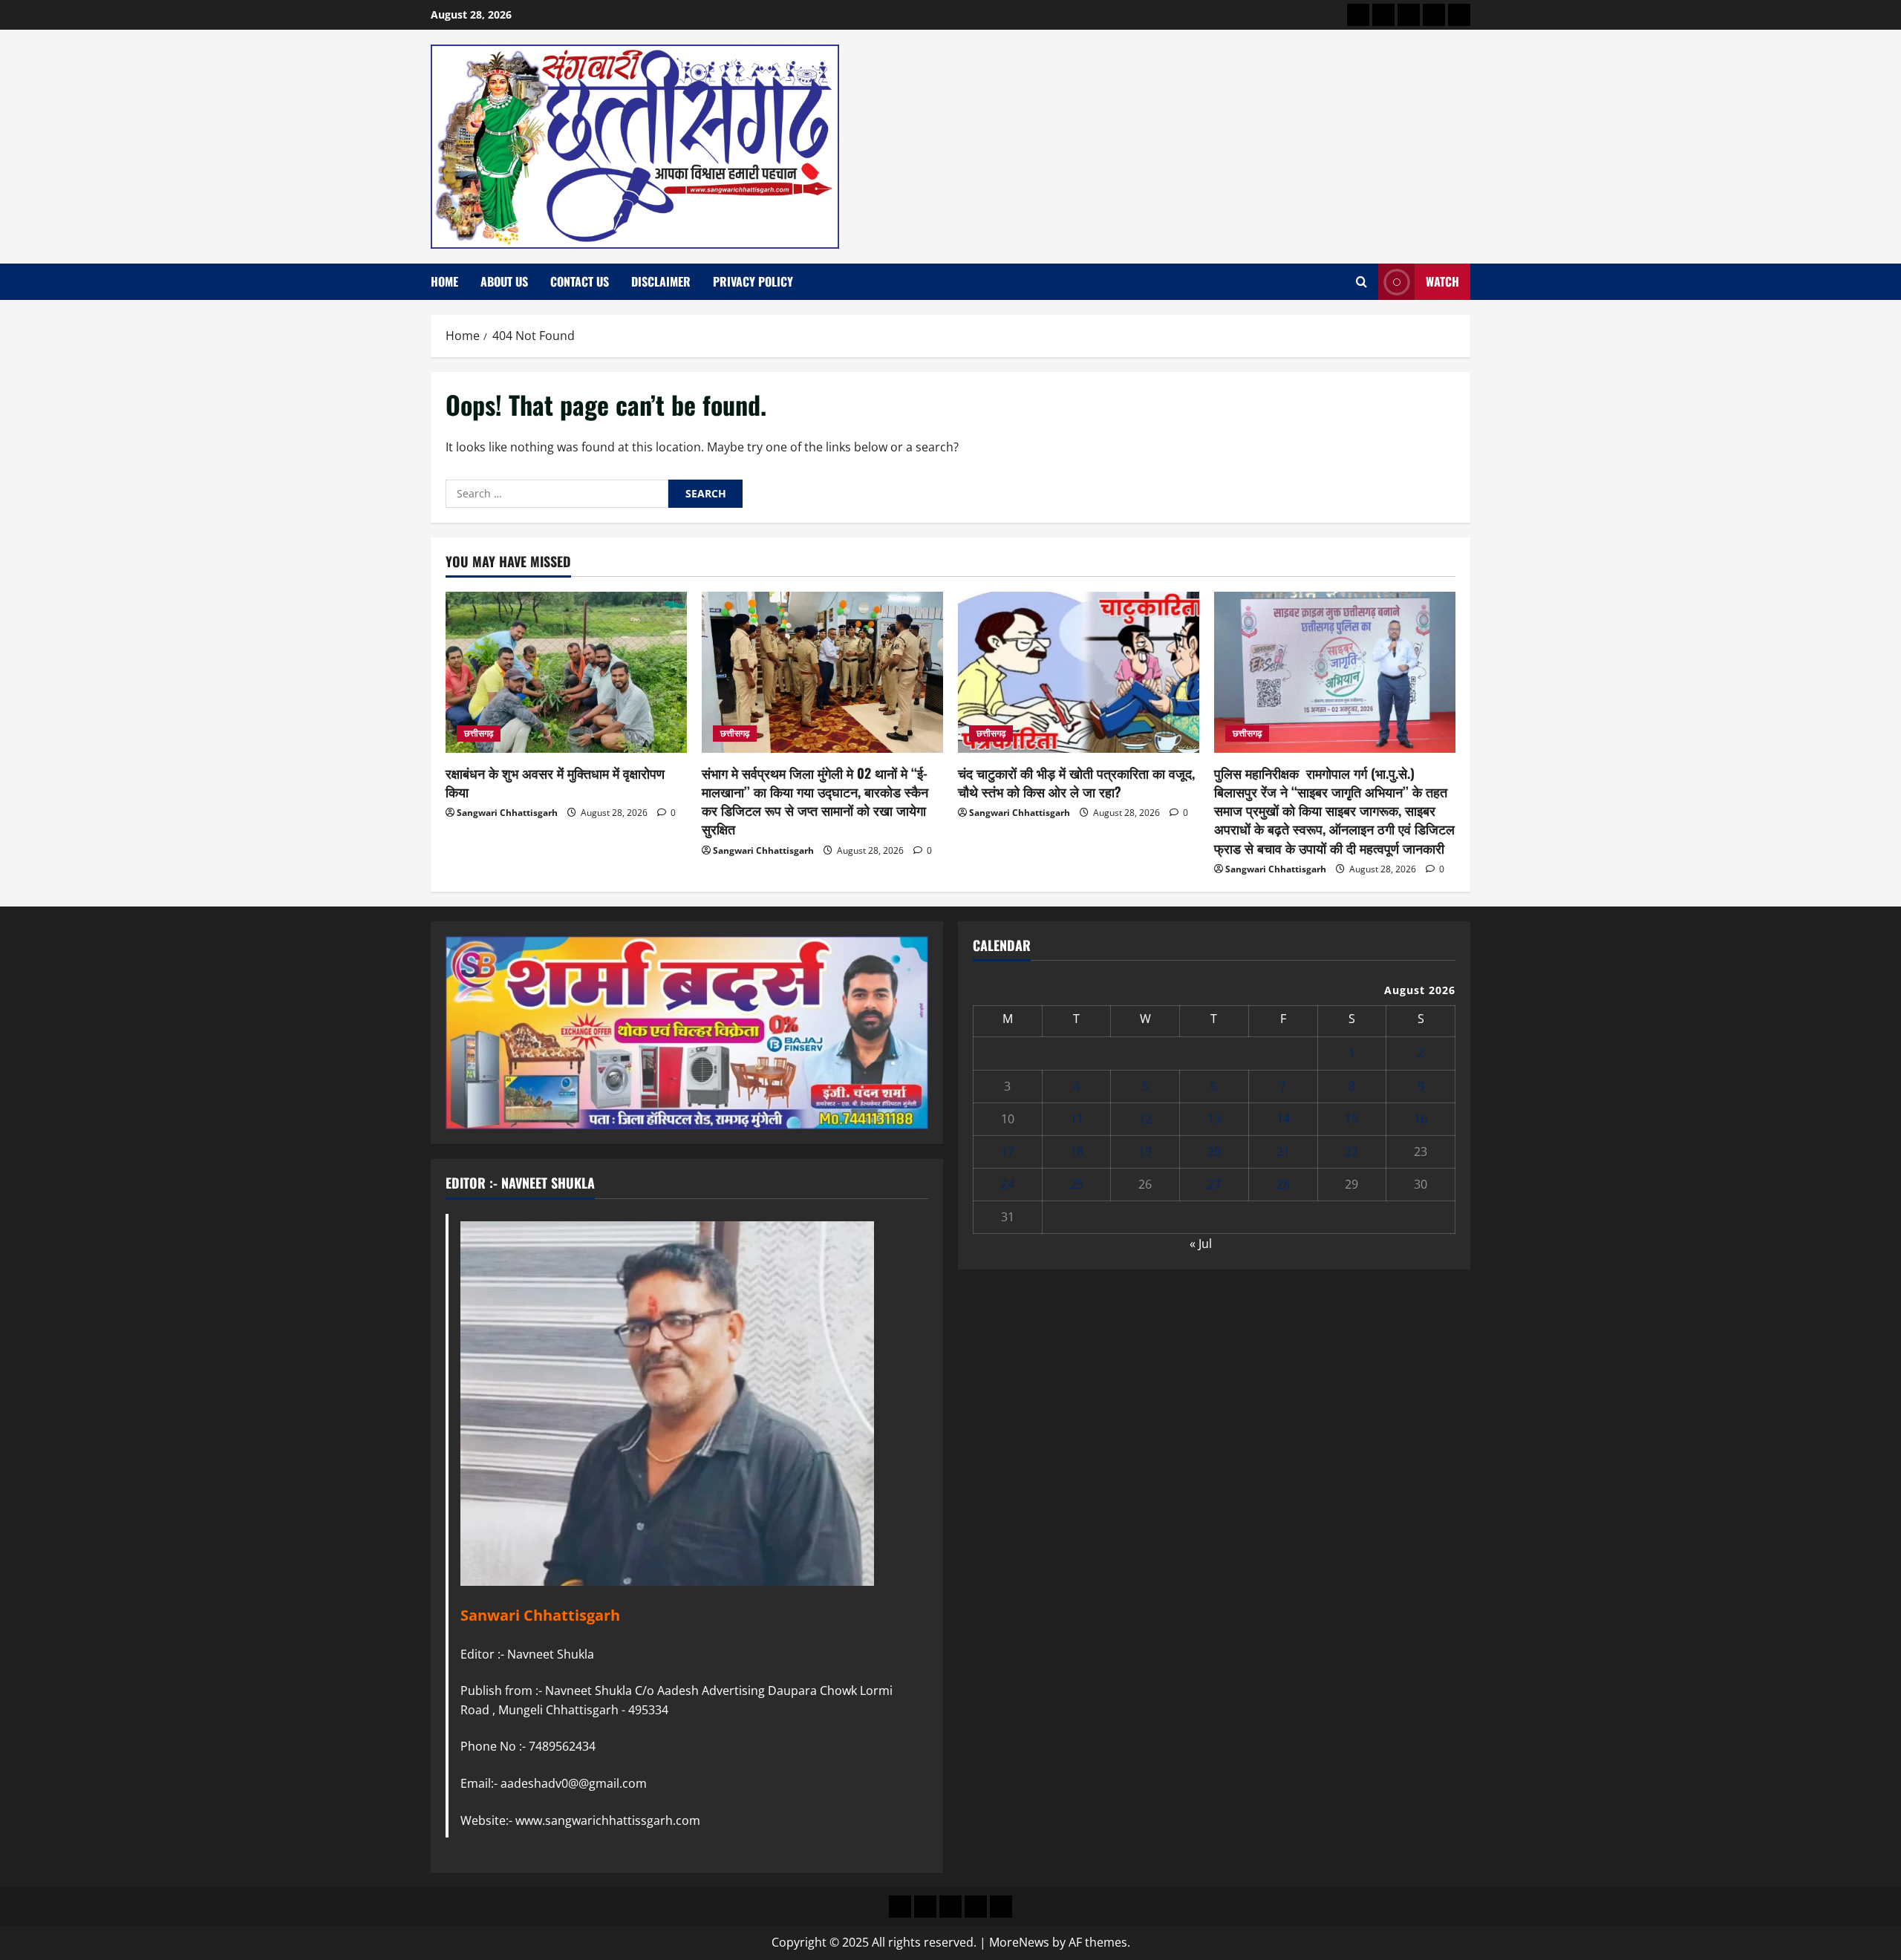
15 (1351, 1119)
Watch (1442, 281)
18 (1077, 1151)
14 (1283, 1119)
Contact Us (580, 281)
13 (1214, 1119)
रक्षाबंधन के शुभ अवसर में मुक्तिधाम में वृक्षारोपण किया (555, 782)
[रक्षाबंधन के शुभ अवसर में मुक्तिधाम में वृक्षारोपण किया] (566, 672)
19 (1145, 1151)
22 (1351, 1151)
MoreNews (1019, 1942)
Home (444, 281)
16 (1421, 1119)
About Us (504, 281)
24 (1008, 1184)
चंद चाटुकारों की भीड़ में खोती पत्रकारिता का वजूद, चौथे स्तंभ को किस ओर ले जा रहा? (1076, 782)
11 (1077, 1119)
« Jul (1201, 1244)
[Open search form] (1362, 282)
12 (1145, 1119)
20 (1214, 1151)
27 (1214, 1184)
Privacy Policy (753, 281)
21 (1283, 1151)
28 (1283, 1184)
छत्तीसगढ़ (479, 733)
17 (1008, 1151)
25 (1077, 1184)
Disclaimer (661, 281)
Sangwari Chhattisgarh (507, 813)
